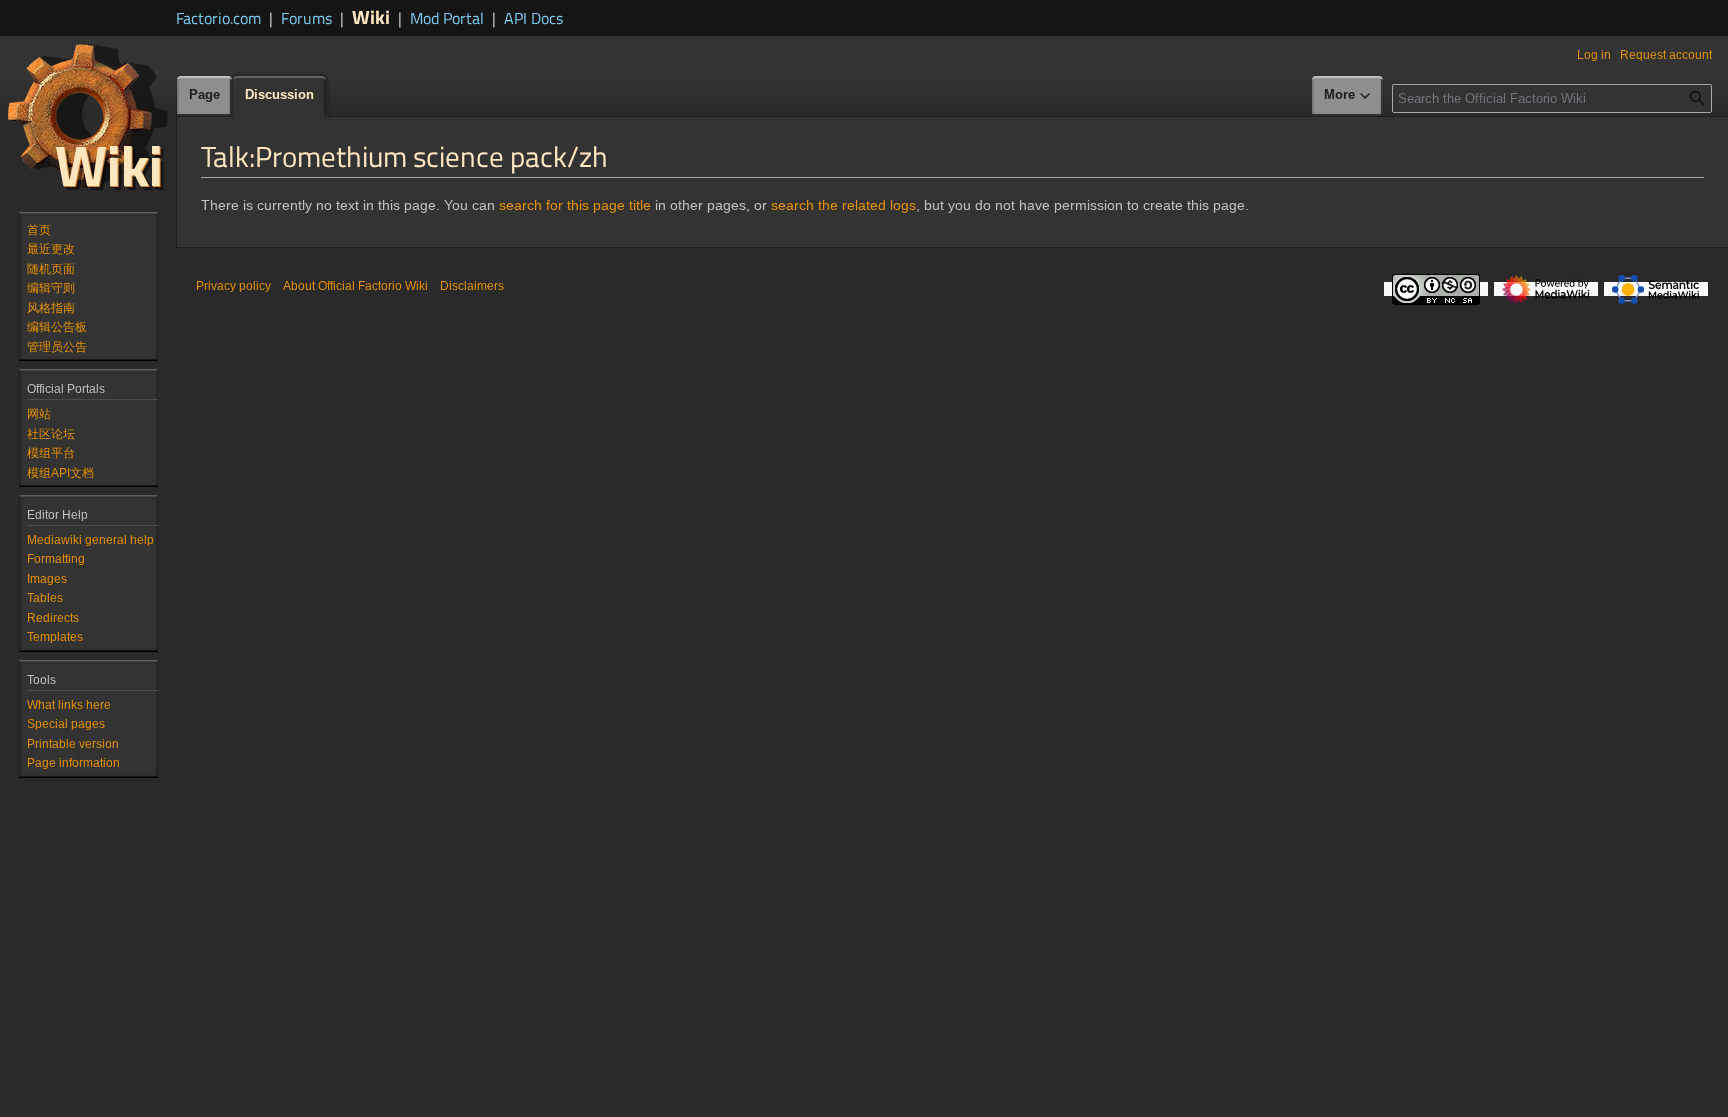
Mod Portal (447, 18)
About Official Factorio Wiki (355, 286)
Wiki (371, 16)
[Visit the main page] (88, 116)
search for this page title (575, 205)
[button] (1348, 96)
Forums (306, 18)
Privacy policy (233, 286)
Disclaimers (472, 286)
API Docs (533, 18)
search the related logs (843, 205)
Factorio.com (218, 18)
